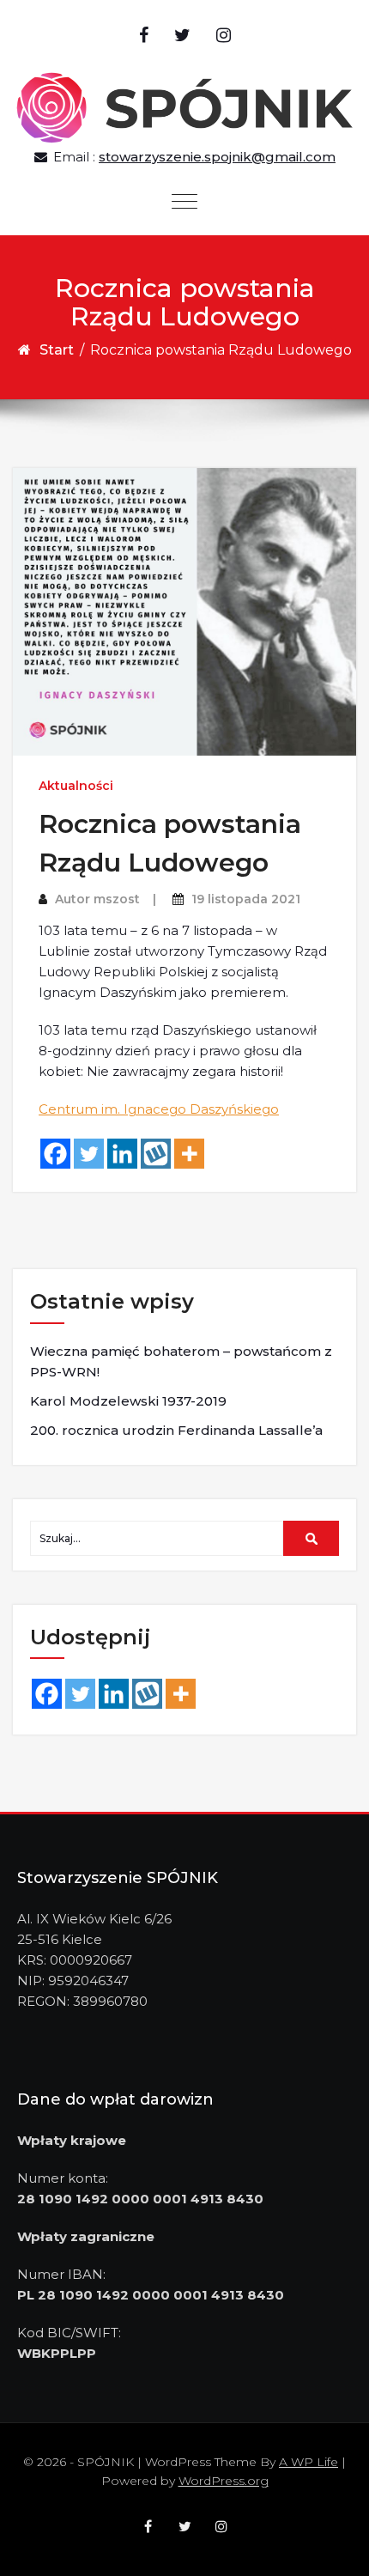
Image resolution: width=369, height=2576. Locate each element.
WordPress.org (224, 2481)
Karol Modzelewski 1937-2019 (128, 1401)
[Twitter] (89, 1154)
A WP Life (309, 2462)
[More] (189, 1154)
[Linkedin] (122, 1154)
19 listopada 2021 (246, 899)
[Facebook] (55, 1154)
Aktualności (76, 786)
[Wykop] (156, 1154)
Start (57, 350)
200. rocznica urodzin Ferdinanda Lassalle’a (176, 1430)
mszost (117, 899)
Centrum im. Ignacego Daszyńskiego (159, 1109)
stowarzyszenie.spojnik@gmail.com (217, 157)
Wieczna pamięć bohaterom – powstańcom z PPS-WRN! (181, 1361)
